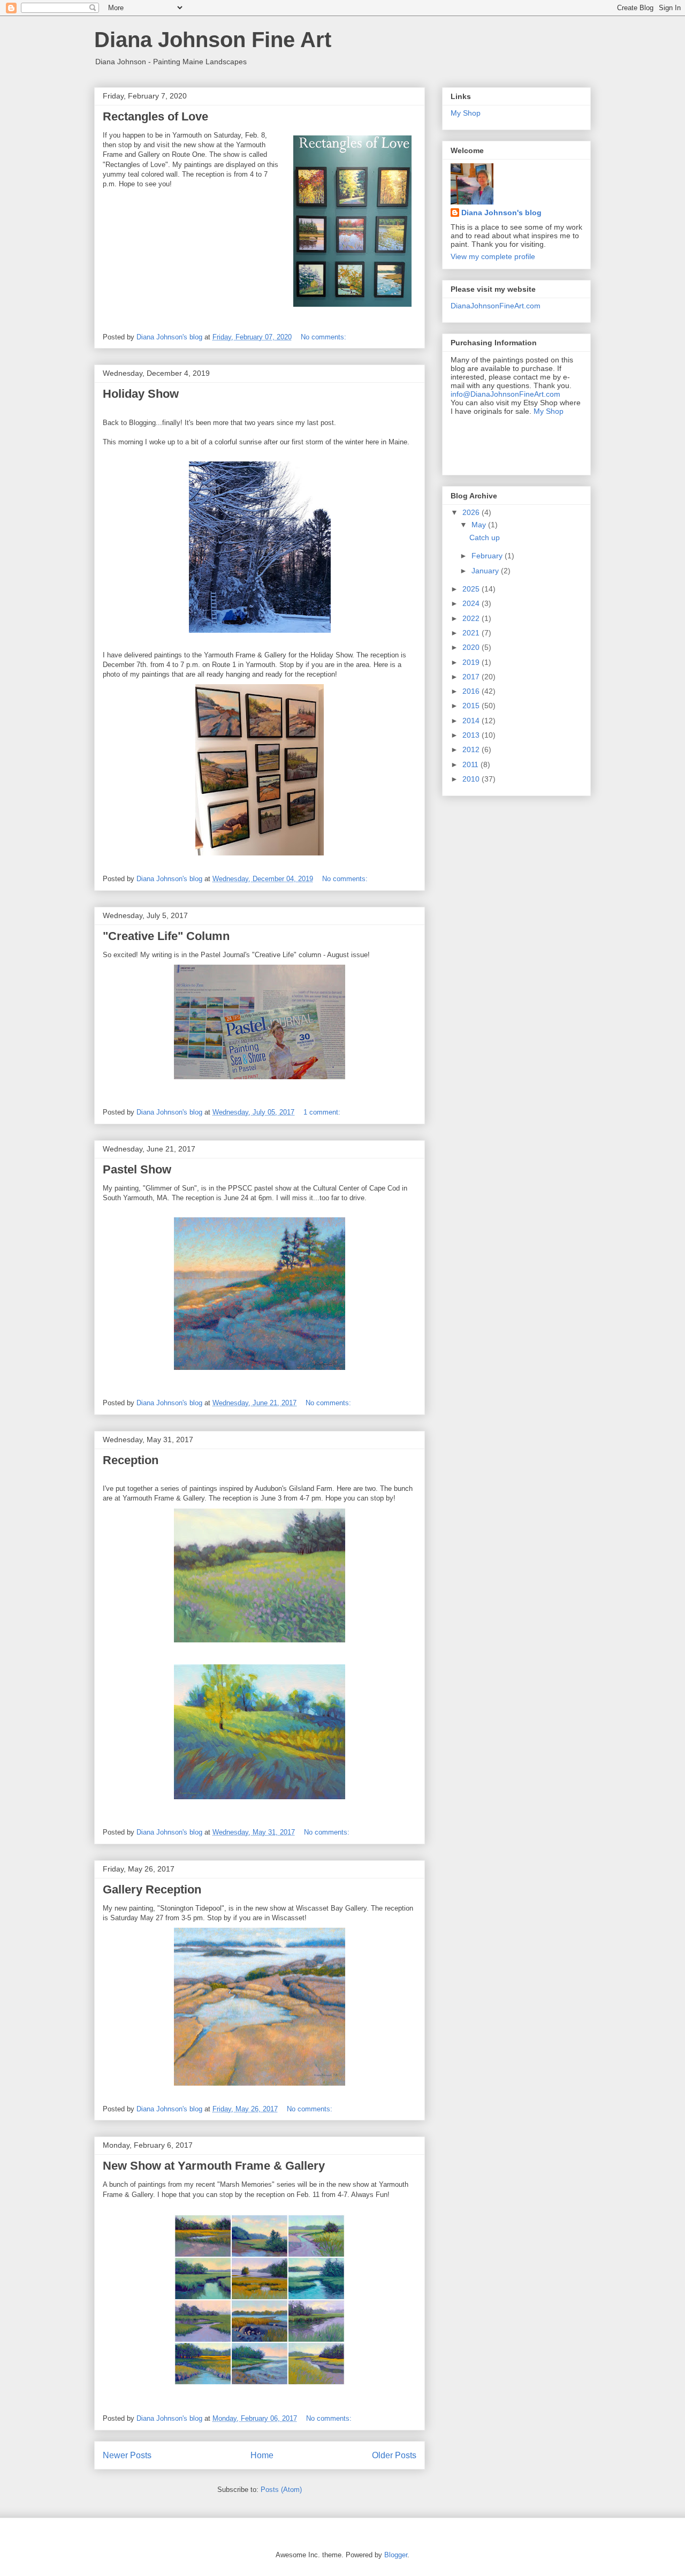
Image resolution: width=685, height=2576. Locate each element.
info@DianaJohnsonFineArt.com (505, 394)
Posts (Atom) (281, 2490)
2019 (472, 662)
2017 (472, 677)
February (488, 556)
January (486, 571)
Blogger (396, 2555)
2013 (472, 735)
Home (262, 2455)
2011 (471, 764)
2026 (472, 512)
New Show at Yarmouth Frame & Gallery (214, 2166)
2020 (472, 647)
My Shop (466, 113)
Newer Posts (127, 2455)
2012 (472, 749)
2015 (472, 706)
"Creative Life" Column (166, 936)
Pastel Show (137, 1169)
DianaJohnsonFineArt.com (496, 306)
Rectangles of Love (155, 116)
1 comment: (323, 1112)
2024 (472, 603)
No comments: (325, 337)
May (480, 525)
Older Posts (394, 2455)
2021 (472, 633)
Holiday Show (141, 394)
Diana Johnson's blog (501, 213)
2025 (472, 589)
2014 (472, 721)
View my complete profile (493, 256)
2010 (472, 779)
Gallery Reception (152, 1889)
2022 (472, 618)
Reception (131, 1460)
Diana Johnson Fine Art (213, 40)
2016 (472, 691)
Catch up (485, 537)
